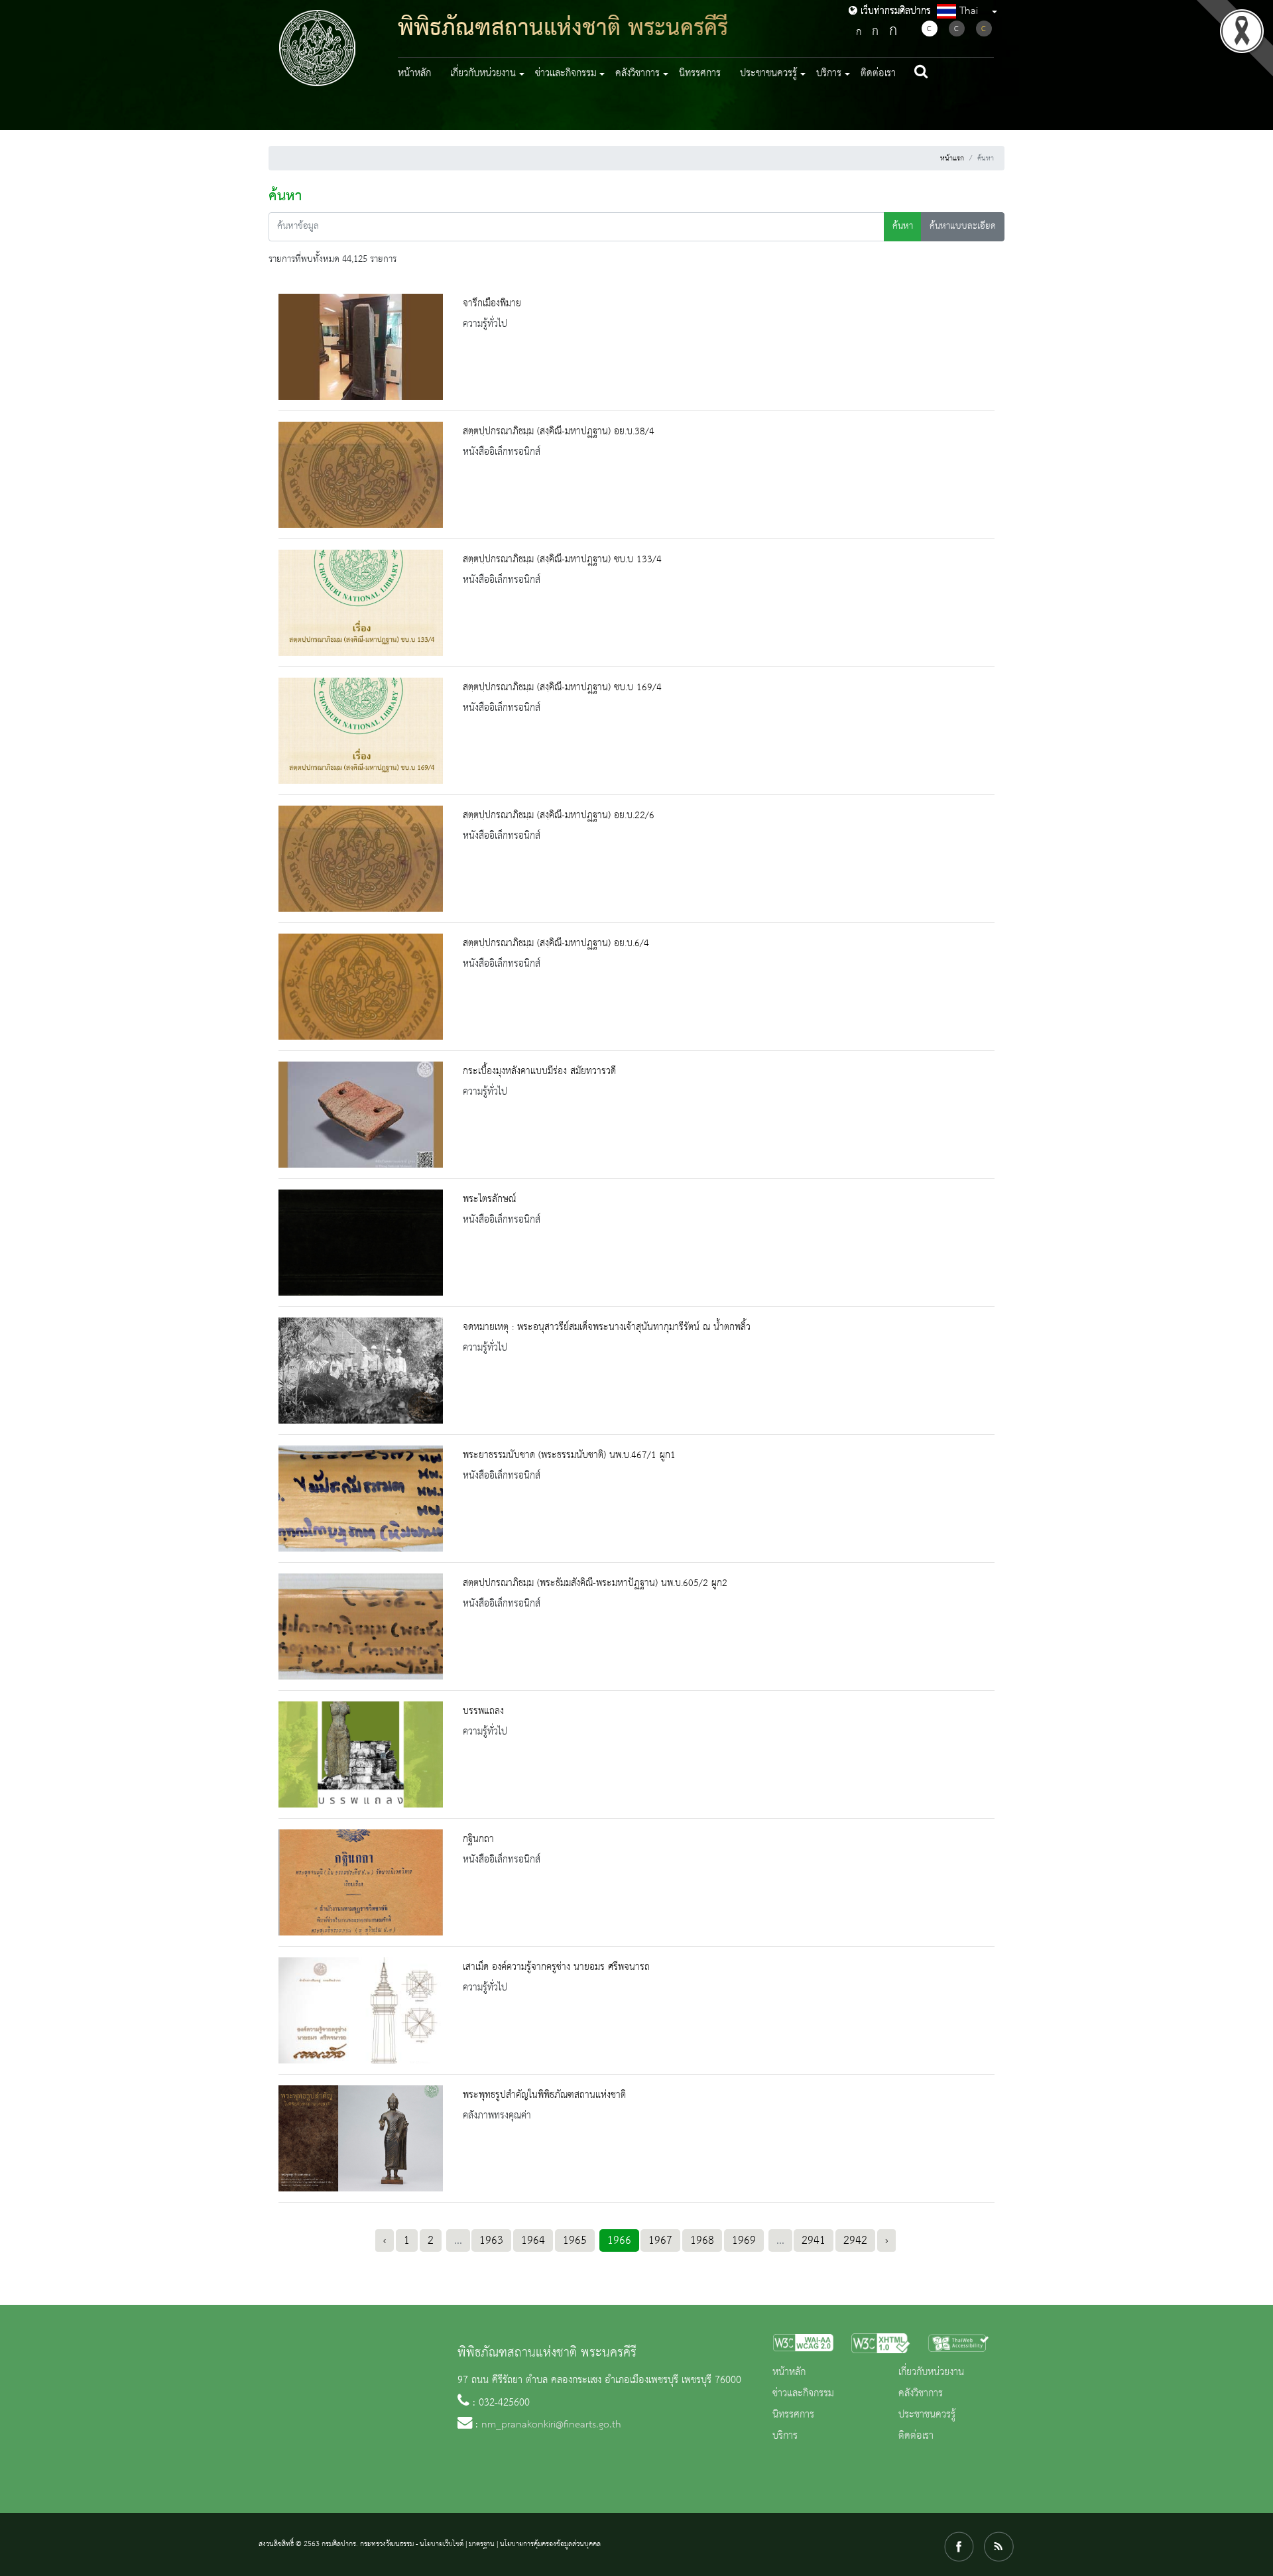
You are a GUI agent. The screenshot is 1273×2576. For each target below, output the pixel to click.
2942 (855, 2240)
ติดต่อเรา (878, 74)
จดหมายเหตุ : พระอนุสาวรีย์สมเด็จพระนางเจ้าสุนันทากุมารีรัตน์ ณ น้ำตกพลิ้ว (607, 1327)
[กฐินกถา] (361, 1882)
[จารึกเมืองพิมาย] (361, 347)
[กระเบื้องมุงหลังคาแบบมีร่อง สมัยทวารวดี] (361, 1115)
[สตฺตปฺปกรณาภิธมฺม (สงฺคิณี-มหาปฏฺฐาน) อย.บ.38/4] (361, 475)
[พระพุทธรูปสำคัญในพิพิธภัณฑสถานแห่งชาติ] (361, 2138)
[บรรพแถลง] (361, 1754)
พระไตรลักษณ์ (489, 1199)
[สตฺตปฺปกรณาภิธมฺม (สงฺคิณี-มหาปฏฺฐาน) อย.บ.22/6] (361, 859)
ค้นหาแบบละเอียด (963, 226)
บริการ (785, 2436)
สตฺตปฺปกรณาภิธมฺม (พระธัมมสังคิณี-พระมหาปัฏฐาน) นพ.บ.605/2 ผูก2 (595, 1583)
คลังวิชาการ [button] (637, 74)
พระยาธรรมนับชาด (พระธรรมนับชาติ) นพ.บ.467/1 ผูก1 (569, 1455)
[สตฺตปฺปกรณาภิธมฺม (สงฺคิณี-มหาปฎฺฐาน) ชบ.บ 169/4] (361, 731)
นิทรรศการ (700, 74)
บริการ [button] (829, 74)
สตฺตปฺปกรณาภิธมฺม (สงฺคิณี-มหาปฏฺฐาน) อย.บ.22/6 (559, 816)
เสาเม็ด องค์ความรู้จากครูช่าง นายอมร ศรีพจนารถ (556, 1967)
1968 (702, 2240)
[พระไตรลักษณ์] (361, 1243)
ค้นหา (903, 226)
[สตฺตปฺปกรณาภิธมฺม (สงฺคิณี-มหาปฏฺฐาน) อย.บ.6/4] (361, 987)
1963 (491, 2240)
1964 (533, 2240)
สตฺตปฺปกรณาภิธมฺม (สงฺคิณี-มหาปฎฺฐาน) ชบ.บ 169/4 (562, 688)
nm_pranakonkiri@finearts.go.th (551, 2425)
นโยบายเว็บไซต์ (442, 2544)
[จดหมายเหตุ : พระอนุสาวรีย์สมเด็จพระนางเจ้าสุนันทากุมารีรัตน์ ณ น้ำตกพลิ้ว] (361, 1371)
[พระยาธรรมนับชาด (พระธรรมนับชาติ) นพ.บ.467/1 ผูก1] (361, 1499)
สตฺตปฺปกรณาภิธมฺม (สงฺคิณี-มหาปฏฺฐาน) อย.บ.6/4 (556, 944)
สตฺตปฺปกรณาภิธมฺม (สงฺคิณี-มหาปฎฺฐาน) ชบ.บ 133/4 (562, 560)
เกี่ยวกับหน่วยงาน (931, 2372)
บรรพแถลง (483, 1711)
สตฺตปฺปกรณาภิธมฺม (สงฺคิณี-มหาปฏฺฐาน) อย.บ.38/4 (559, 432)
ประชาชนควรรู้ (927, 2415)
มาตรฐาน (482, 2544)
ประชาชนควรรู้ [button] (768, 74)
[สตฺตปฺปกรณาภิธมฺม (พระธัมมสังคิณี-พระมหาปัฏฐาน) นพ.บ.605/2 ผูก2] (361, 1626)
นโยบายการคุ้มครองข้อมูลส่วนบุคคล (550, 2544)
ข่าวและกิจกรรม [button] (566, 74)
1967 (660, 2240)
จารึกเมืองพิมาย (492, 304)
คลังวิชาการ (921, 2394)
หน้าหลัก (414, 74)
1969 (744, 2240)
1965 (575, 2240)
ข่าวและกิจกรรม (803, 2394)
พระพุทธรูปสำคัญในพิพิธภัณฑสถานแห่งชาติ (544, 2095)
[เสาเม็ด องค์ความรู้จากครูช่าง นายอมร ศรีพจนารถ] (361, 2010)
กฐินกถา (478, 1839)
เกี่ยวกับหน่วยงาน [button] (483, 74)
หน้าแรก (952, 158)
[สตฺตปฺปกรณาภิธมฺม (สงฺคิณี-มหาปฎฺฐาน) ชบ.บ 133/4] (361, 603)
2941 (814, 2240)
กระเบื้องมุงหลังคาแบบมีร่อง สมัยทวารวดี (539, 1072)
